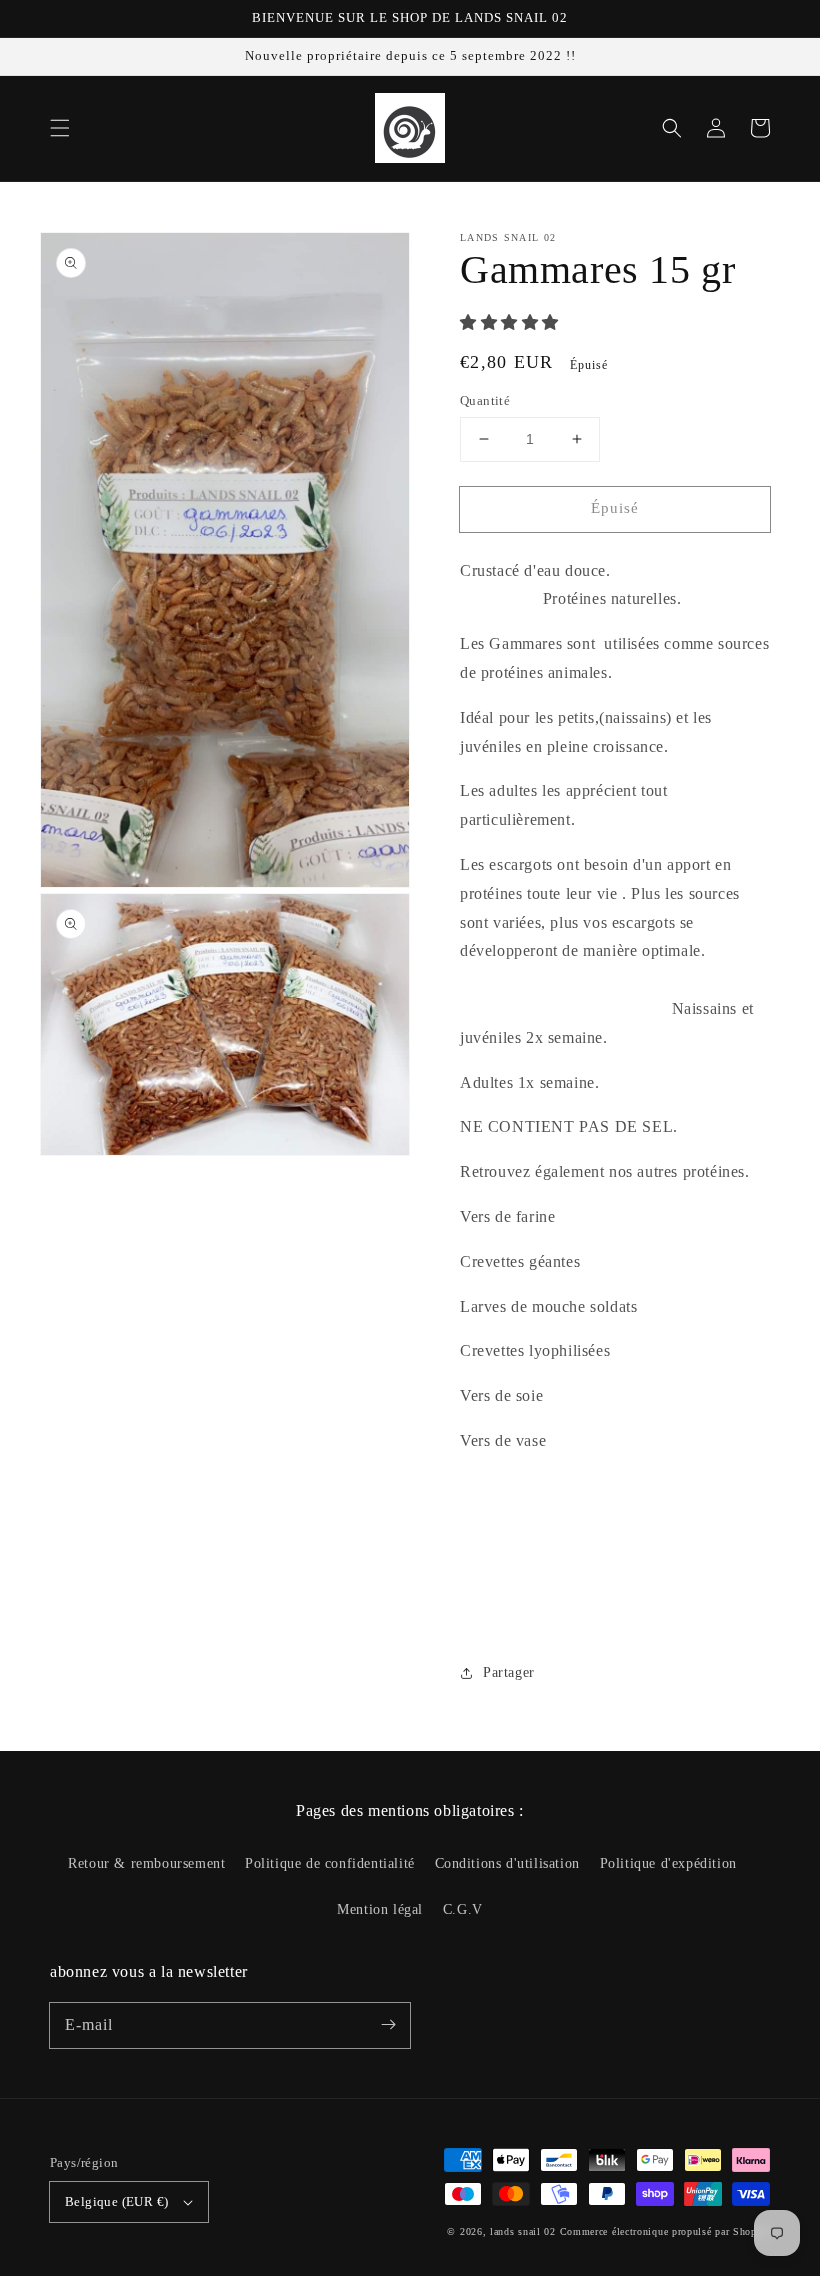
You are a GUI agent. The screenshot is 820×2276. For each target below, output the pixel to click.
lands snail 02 (523, 2231)
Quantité (485, 400)
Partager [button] (509, 1672)
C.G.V (463, 1909)
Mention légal (380, 1909)
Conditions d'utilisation (507, 1863)
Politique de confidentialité (330, 1863)
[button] (60, 128)
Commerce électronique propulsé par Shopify (665, 2231)
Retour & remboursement (146, 1863)
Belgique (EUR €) (116, 2201)
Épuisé (615, 508)
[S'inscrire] (388, 2025)
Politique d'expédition (668, 1863)
